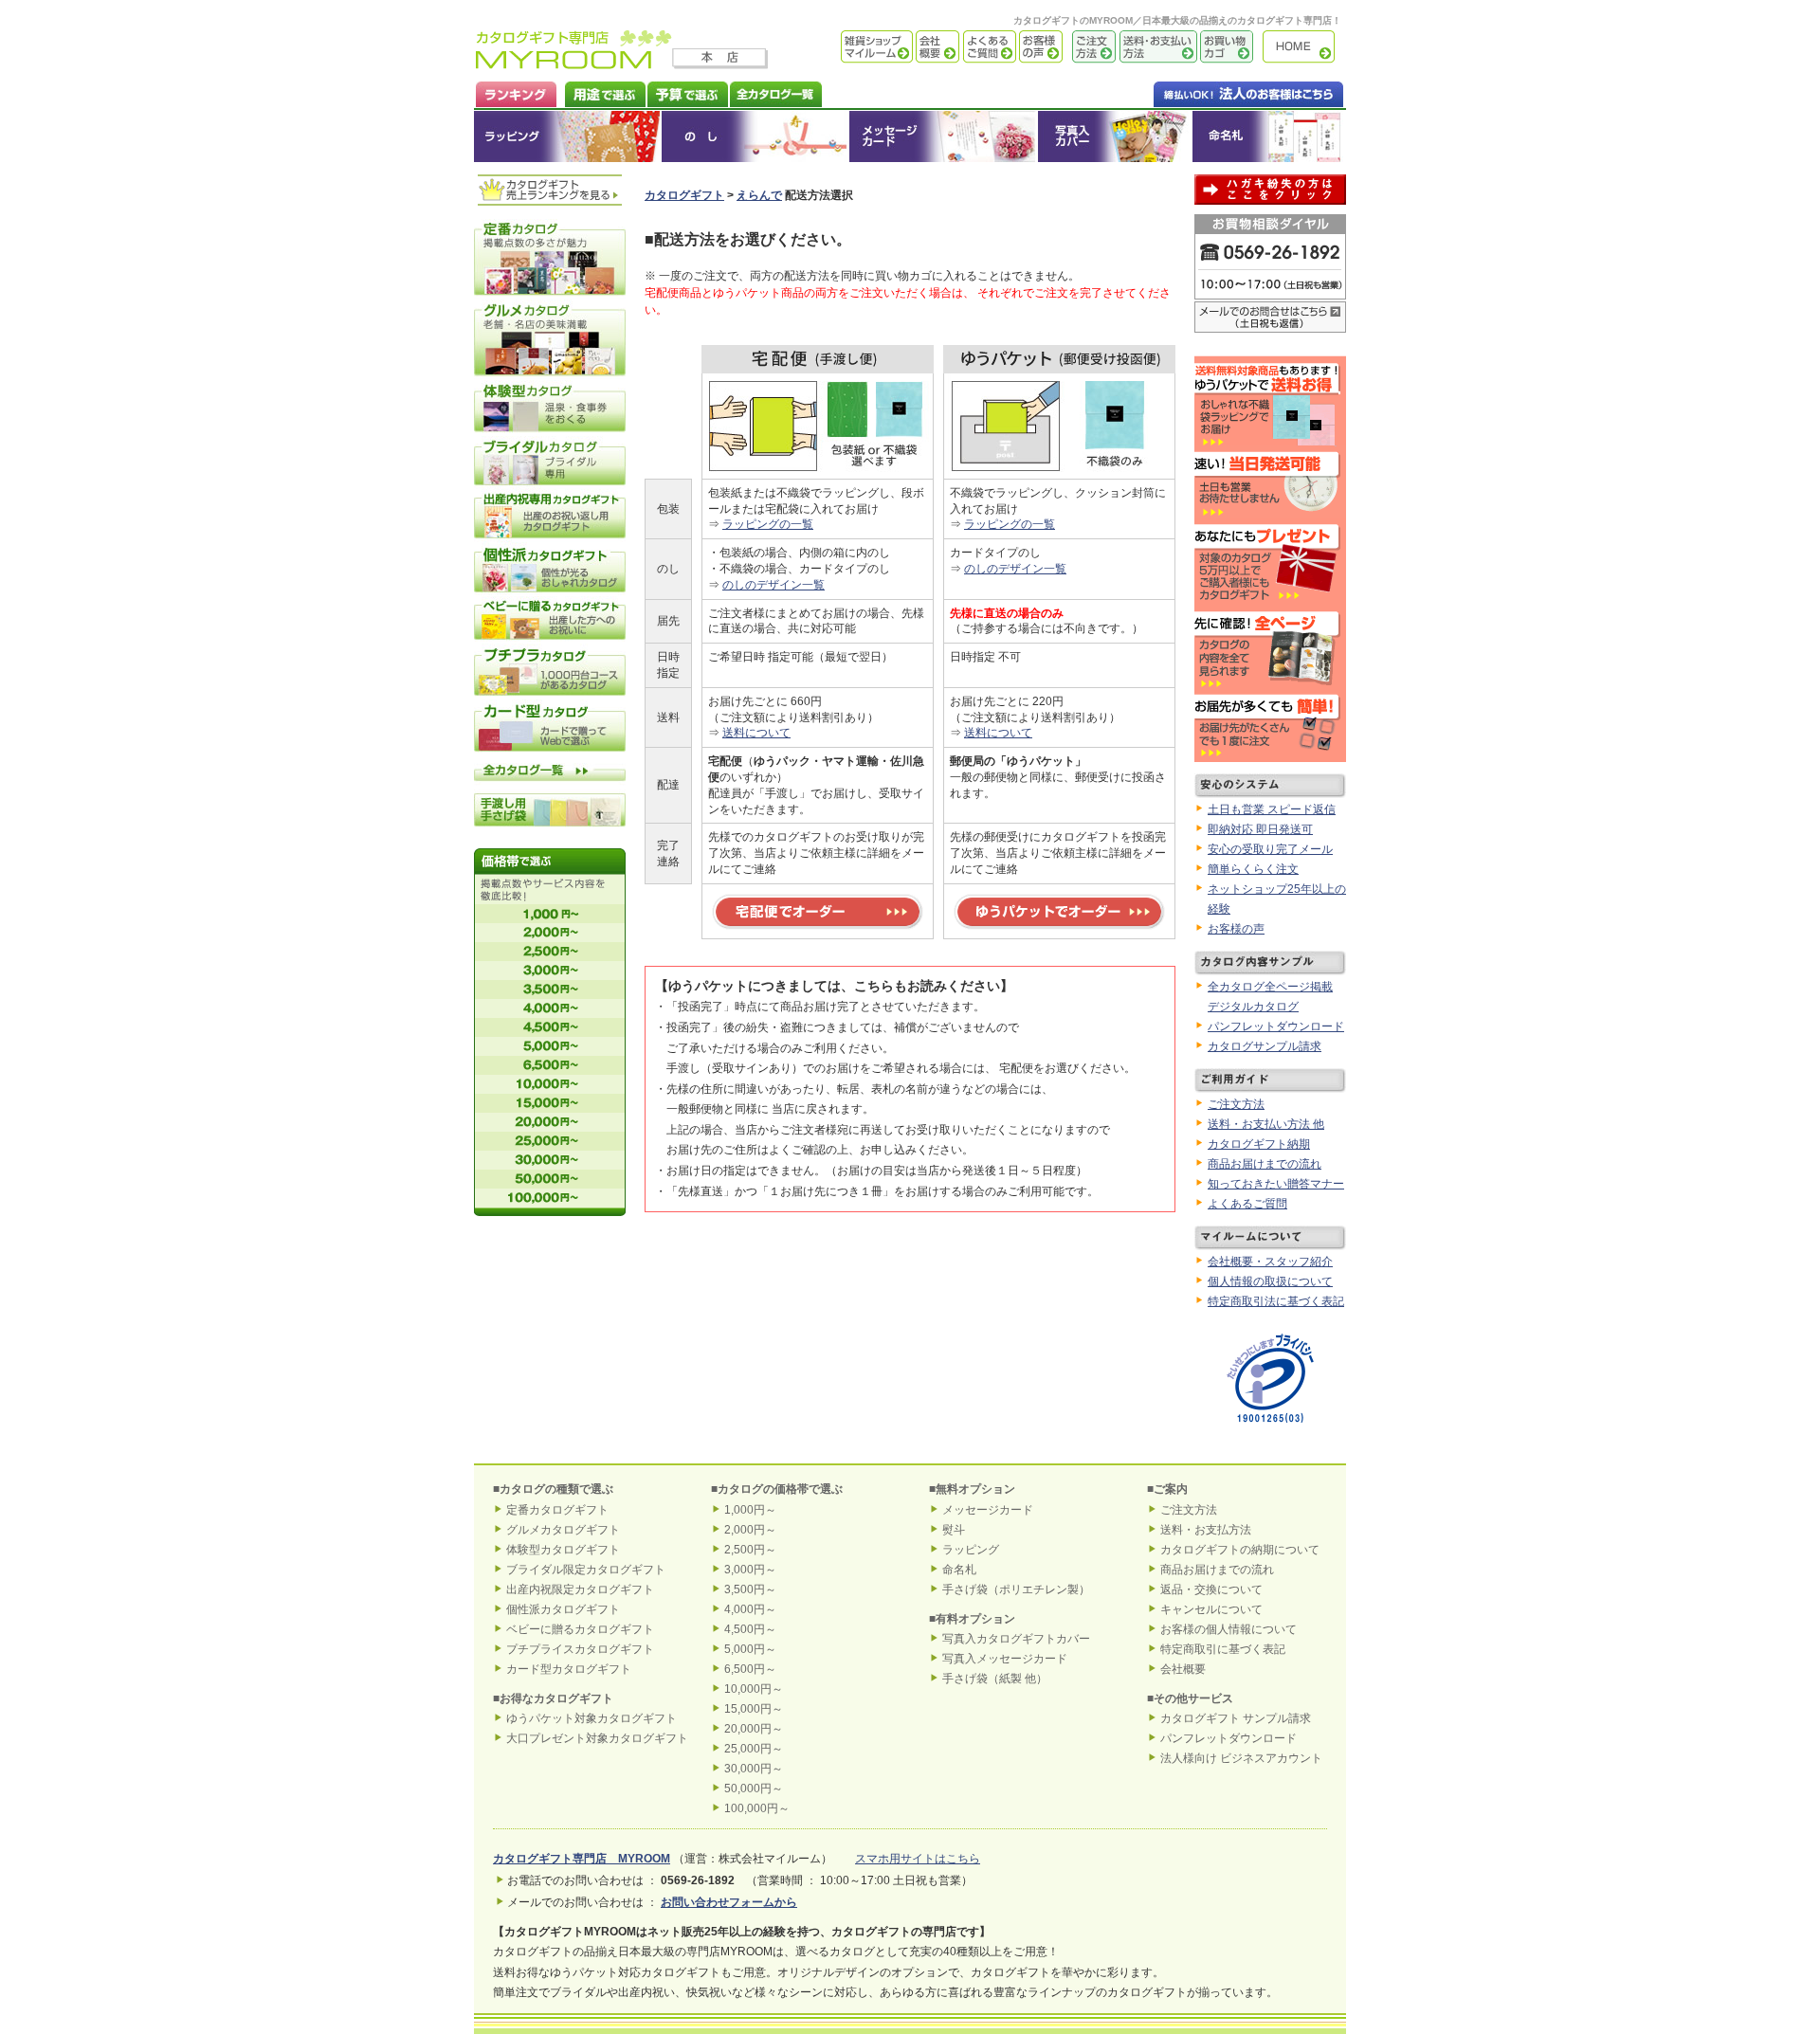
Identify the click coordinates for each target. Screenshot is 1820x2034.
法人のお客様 (1210, 92)
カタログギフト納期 (1259, 1144)
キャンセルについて (1211, 1609)
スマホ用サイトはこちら (918, 1859)
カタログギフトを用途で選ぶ (601, 92)
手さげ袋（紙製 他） (995, 1679)
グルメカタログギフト (563, 1530)
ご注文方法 (1089, 47)
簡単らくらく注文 (1253, 869)
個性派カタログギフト (563, 1609)
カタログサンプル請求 (1265, 1046)
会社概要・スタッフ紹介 (1270, 1262)
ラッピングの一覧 (768, 524)
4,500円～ (750, 1629)
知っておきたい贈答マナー (1276, 1184)
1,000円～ (750, 1510)
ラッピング (568, 136)
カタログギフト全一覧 (775, 92)
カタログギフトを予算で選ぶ (687, 92)
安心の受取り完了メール (1270, 849)
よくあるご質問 (988, 47)
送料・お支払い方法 (1156, 47)
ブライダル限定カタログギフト (586, 1570)
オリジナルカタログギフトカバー (1114, 136)
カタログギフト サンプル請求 (1236, 1718)
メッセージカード (943, 136)
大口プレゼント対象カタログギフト (597, 1738)
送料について (756, 733)
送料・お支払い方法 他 (1266, 1124)
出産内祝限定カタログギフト (580, 1589)
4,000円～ (750, 1609)
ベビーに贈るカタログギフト (580, 1629)
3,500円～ (750, 1589)
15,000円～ (754, 1709)
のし (755, 136)
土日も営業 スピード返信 (1272, 809)
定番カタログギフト (557, 1510)
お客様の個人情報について (1228, 1629)
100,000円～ (757, 1808)
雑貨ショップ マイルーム (849, 47)
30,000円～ (754, 1769)
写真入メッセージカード (1005, 1659)
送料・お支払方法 (1206, 1530)
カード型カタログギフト (569, 1669)
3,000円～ (750, 1570)
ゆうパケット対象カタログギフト (591, 1718)
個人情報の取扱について (1270, 1281)
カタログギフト (1303, 47)
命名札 (1269, 136)
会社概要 (936, 47)
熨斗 (954, 1530)
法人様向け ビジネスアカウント (1241, 1758)
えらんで (759, 195)
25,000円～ (754, 1749)
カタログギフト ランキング (515, 92)
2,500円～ (750, 1550)
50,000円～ (754, 1789)
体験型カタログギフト (563, 1550)
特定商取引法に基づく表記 (1276, 1301)
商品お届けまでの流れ (1265, 1164)
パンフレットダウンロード (1276, 1026)
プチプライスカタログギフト (580, 1649)
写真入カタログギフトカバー (1016, 1639)
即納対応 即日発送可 (1260, 829)
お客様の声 (1039, 47)
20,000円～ (754, 1729)
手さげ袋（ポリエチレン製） (1016, 1589)
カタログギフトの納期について (1240, 1550)
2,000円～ (750, 1530)
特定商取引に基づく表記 (1223, 1649)
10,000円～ (754, 1689)
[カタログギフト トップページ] (574, 63)
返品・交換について (1211, 1589)
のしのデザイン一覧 (773, 585)
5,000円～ (750, 1649)
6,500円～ (750, 1669)
